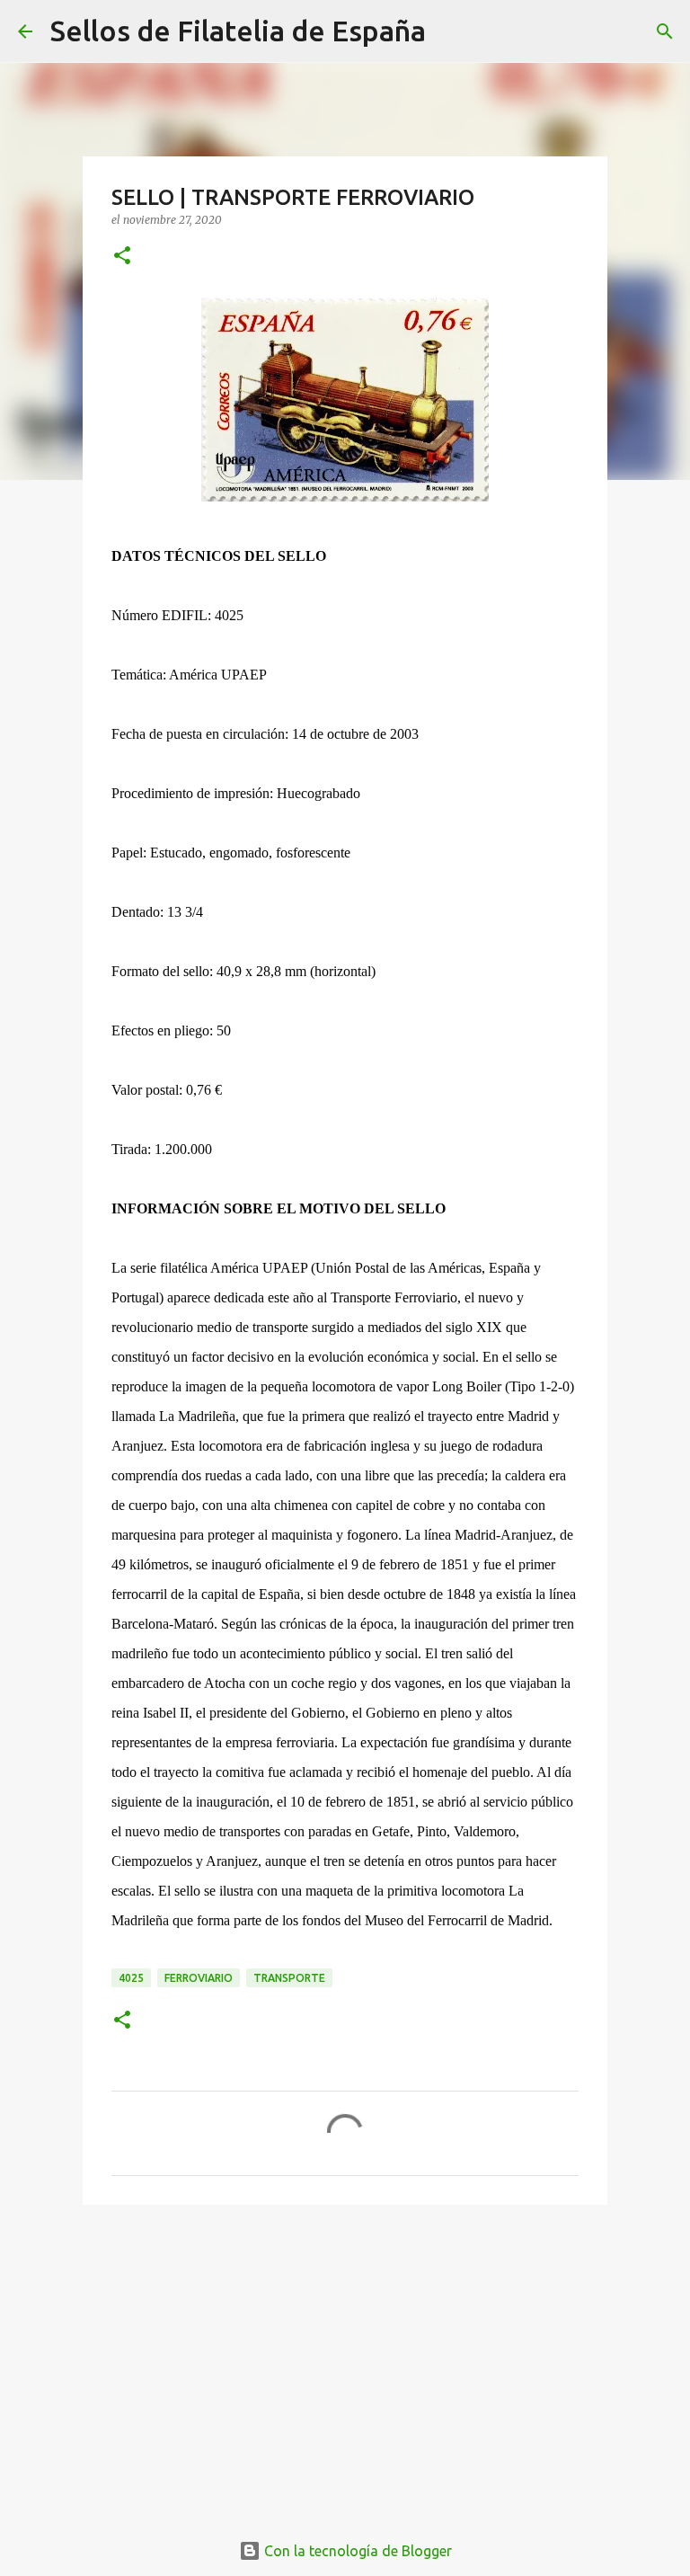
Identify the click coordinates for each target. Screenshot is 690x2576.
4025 (131, 1978)
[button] (122, 257)
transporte (289, 1978)
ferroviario (199, 1978)
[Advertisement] (345, 2358)
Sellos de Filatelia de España (238, 31)
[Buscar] (451, 31)
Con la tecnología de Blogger (356, 2551)
